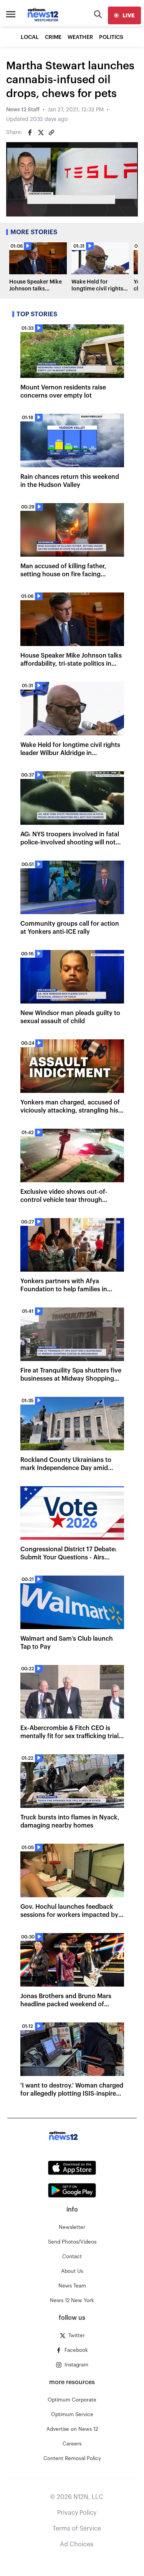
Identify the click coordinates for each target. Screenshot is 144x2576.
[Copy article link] (51, 133)
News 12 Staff (23, 110)
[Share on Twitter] (41, 133)
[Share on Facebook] (30, 133)
